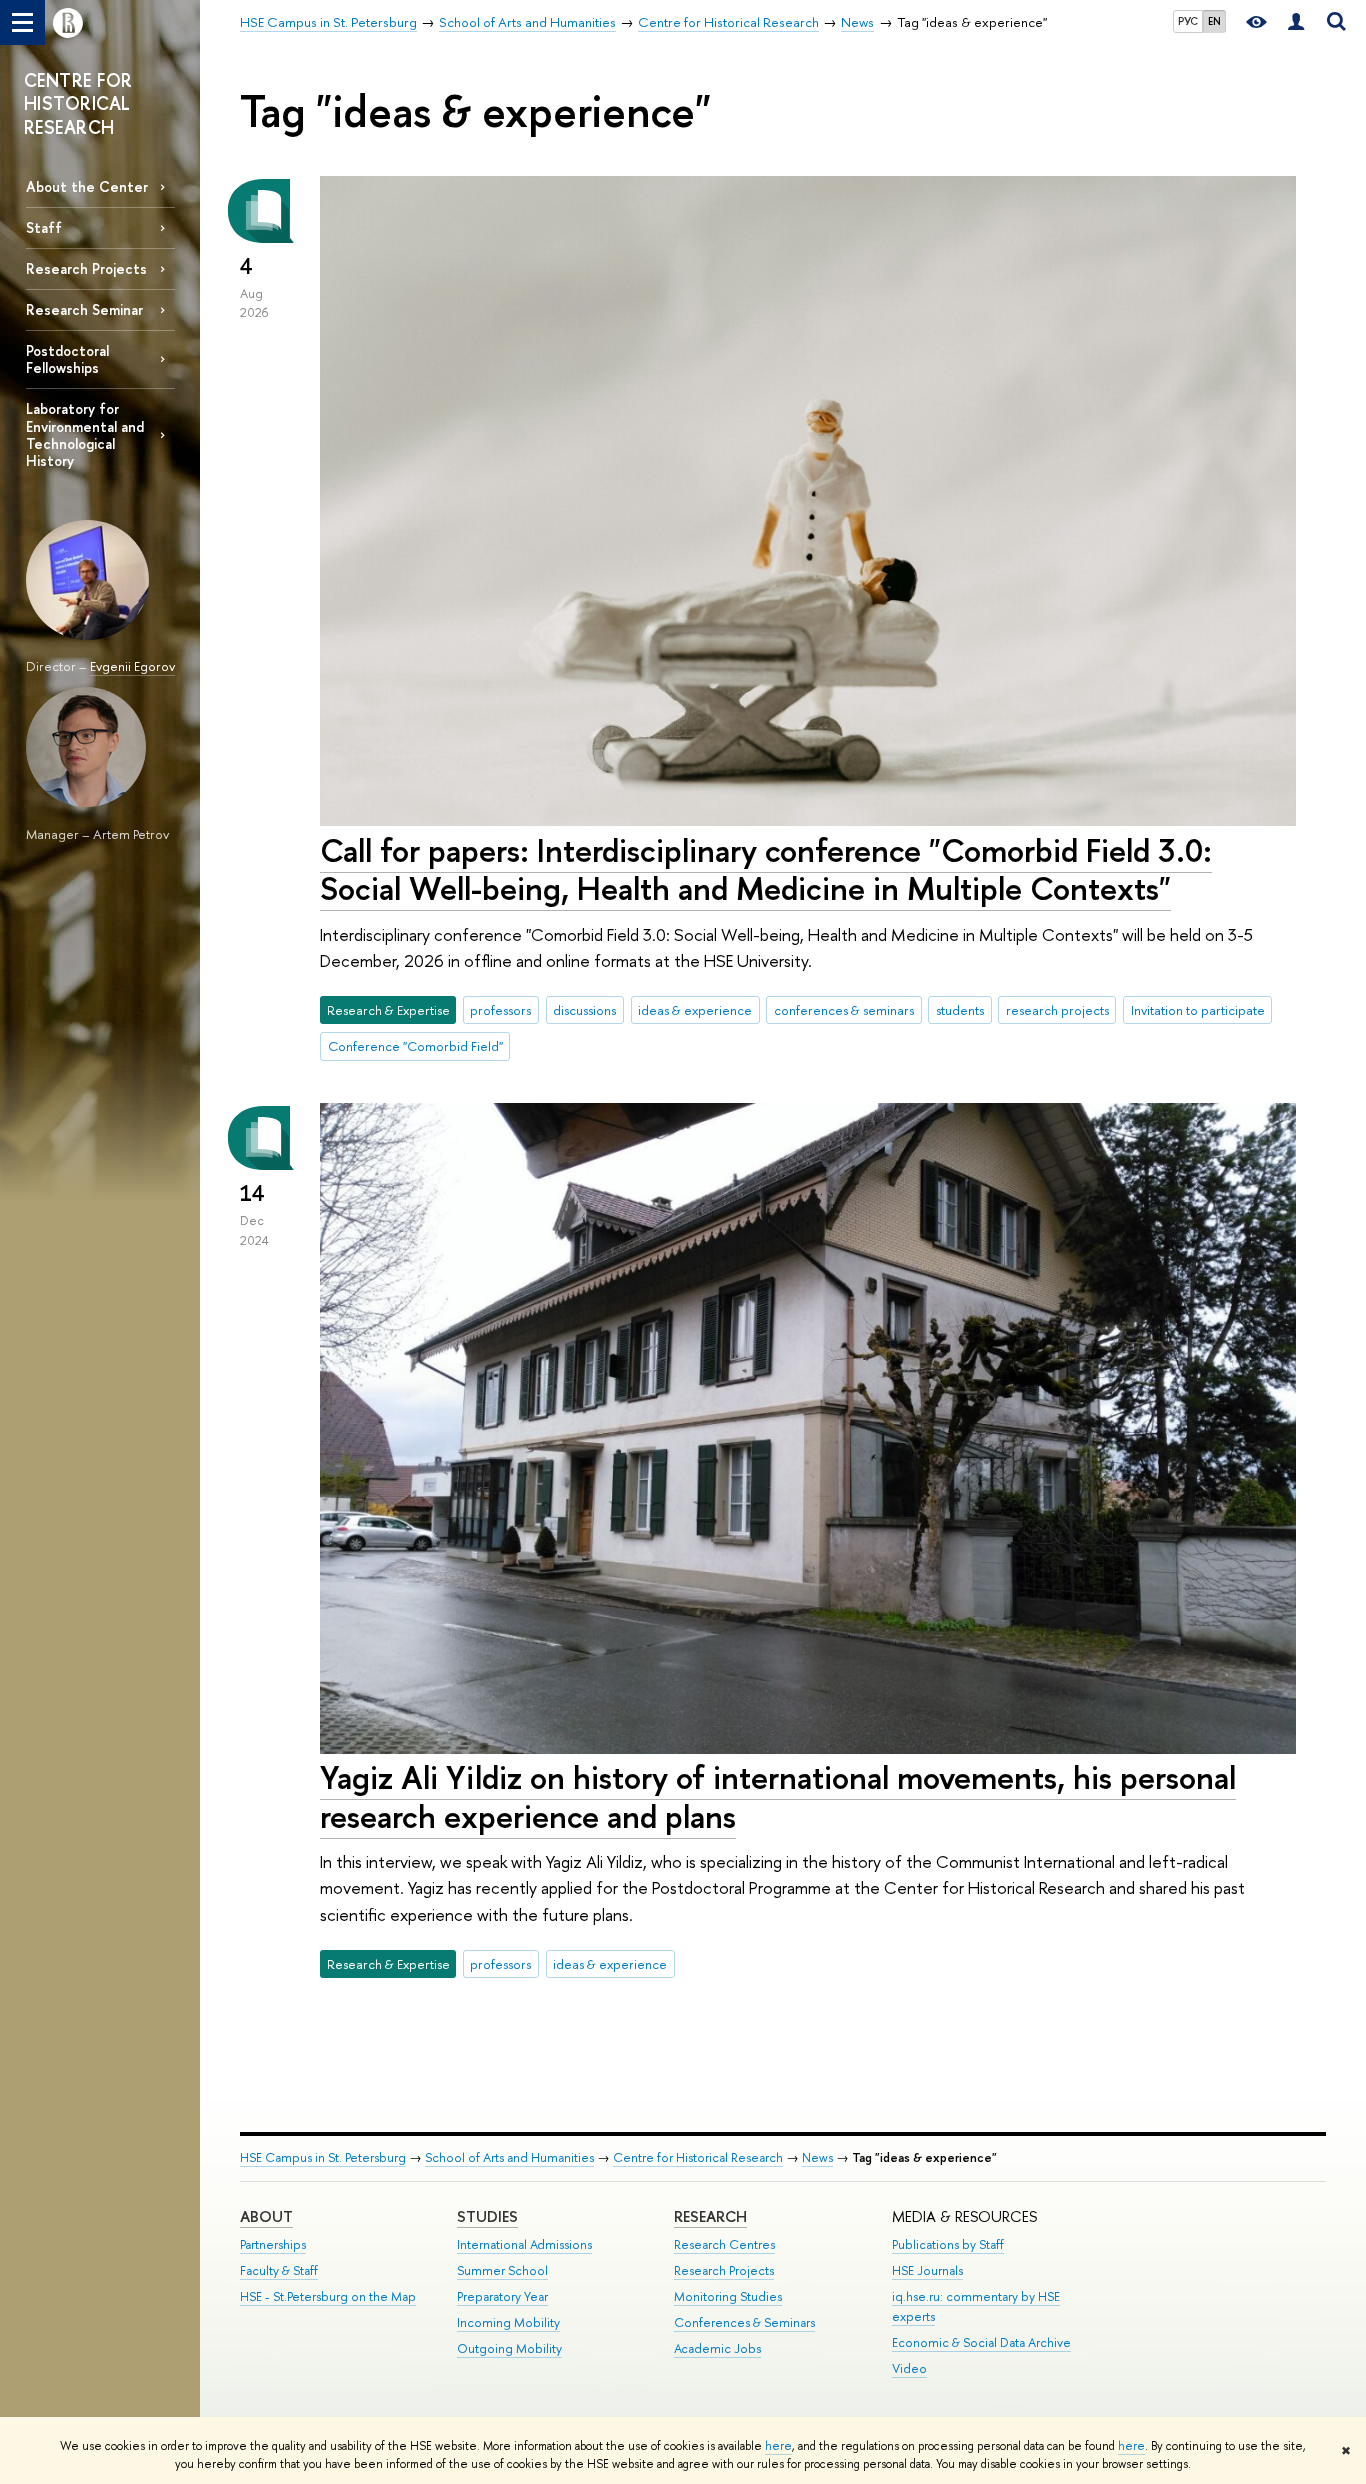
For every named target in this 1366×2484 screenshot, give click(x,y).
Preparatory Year (502, 2296)
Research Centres (724, 2244)
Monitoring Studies (728, 2296)
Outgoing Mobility (509, 2348)
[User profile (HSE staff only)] (1296, 22)
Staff (44, 227)
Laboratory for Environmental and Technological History (85, 434)
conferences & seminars (844, 1010)
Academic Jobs (717, 2348)
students (960, 1010)
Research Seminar (84, 309)
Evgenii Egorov (132, 666)
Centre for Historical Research (698, 2157)
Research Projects (86, 268)
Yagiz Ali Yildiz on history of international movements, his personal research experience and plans (778, 1796)
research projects (1057, 1010)
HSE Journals (927, 2270)
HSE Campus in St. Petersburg (323, 2157)
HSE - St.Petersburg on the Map (328, 2296)
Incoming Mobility (508, 2322)
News (817, 2157)
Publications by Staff (948, 2244)
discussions (584, 1010)
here (778, 2446)
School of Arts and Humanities (509, 2157)
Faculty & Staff (279, 2270)
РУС (1188, 21)
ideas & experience (695, 1010)
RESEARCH (710, 2216)
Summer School (502, 2270)
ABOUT (266, 2216)
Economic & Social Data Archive (981, 2342)
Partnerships (273, 2244)
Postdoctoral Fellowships (67, 359)
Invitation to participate (1198, 1010)
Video (909, 2368)
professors (500, 1010)
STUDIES (487, 2216)
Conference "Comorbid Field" (415, 1046)
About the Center (87, 186)
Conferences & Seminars (744, 2322)
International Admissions (524, 2244)
